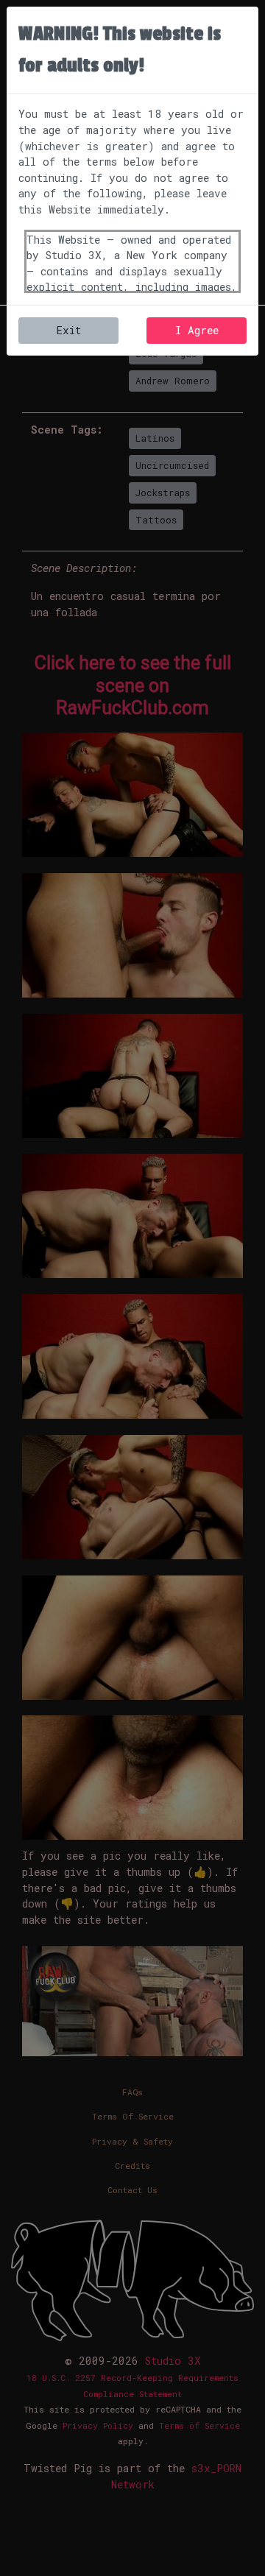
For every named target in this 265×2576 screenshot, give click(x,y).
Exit (68, 330)
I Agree (197, 330)
